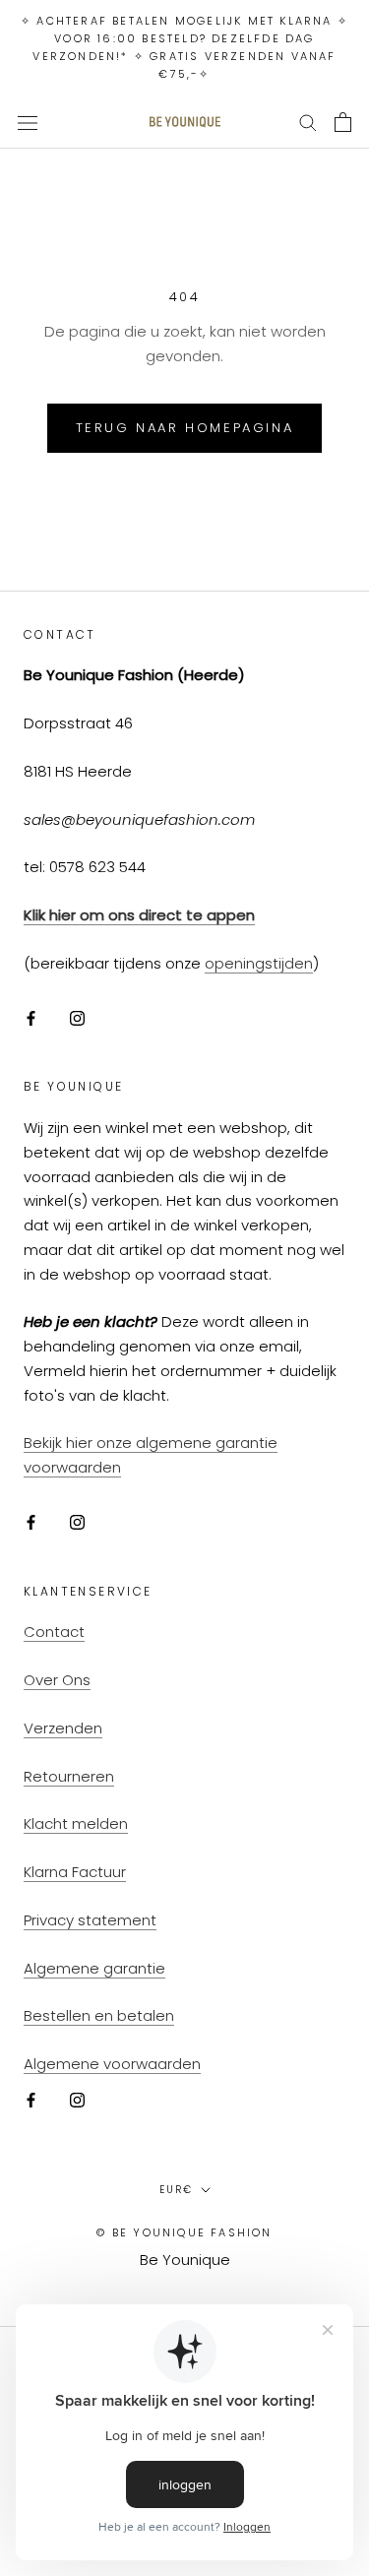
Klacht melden (76, 1823)
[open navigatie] (28, 122)
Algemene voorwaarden (112, 2064)
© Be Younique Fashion (184, 2232)
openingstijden (259, 963)
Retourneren (69, 1776)
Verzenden (63, 1728)
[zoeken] (308, 122)
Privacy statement (90, 1920)
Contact (54, 1632)
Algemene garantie (94, 1968)
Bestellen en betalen (99, 2015)
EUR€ (176, 2190)
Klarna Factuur (75, 1872)
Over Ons (57, 1680)
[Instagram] (77, 1018)
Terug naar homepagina (185, 428)
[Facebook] (31, 1018)
